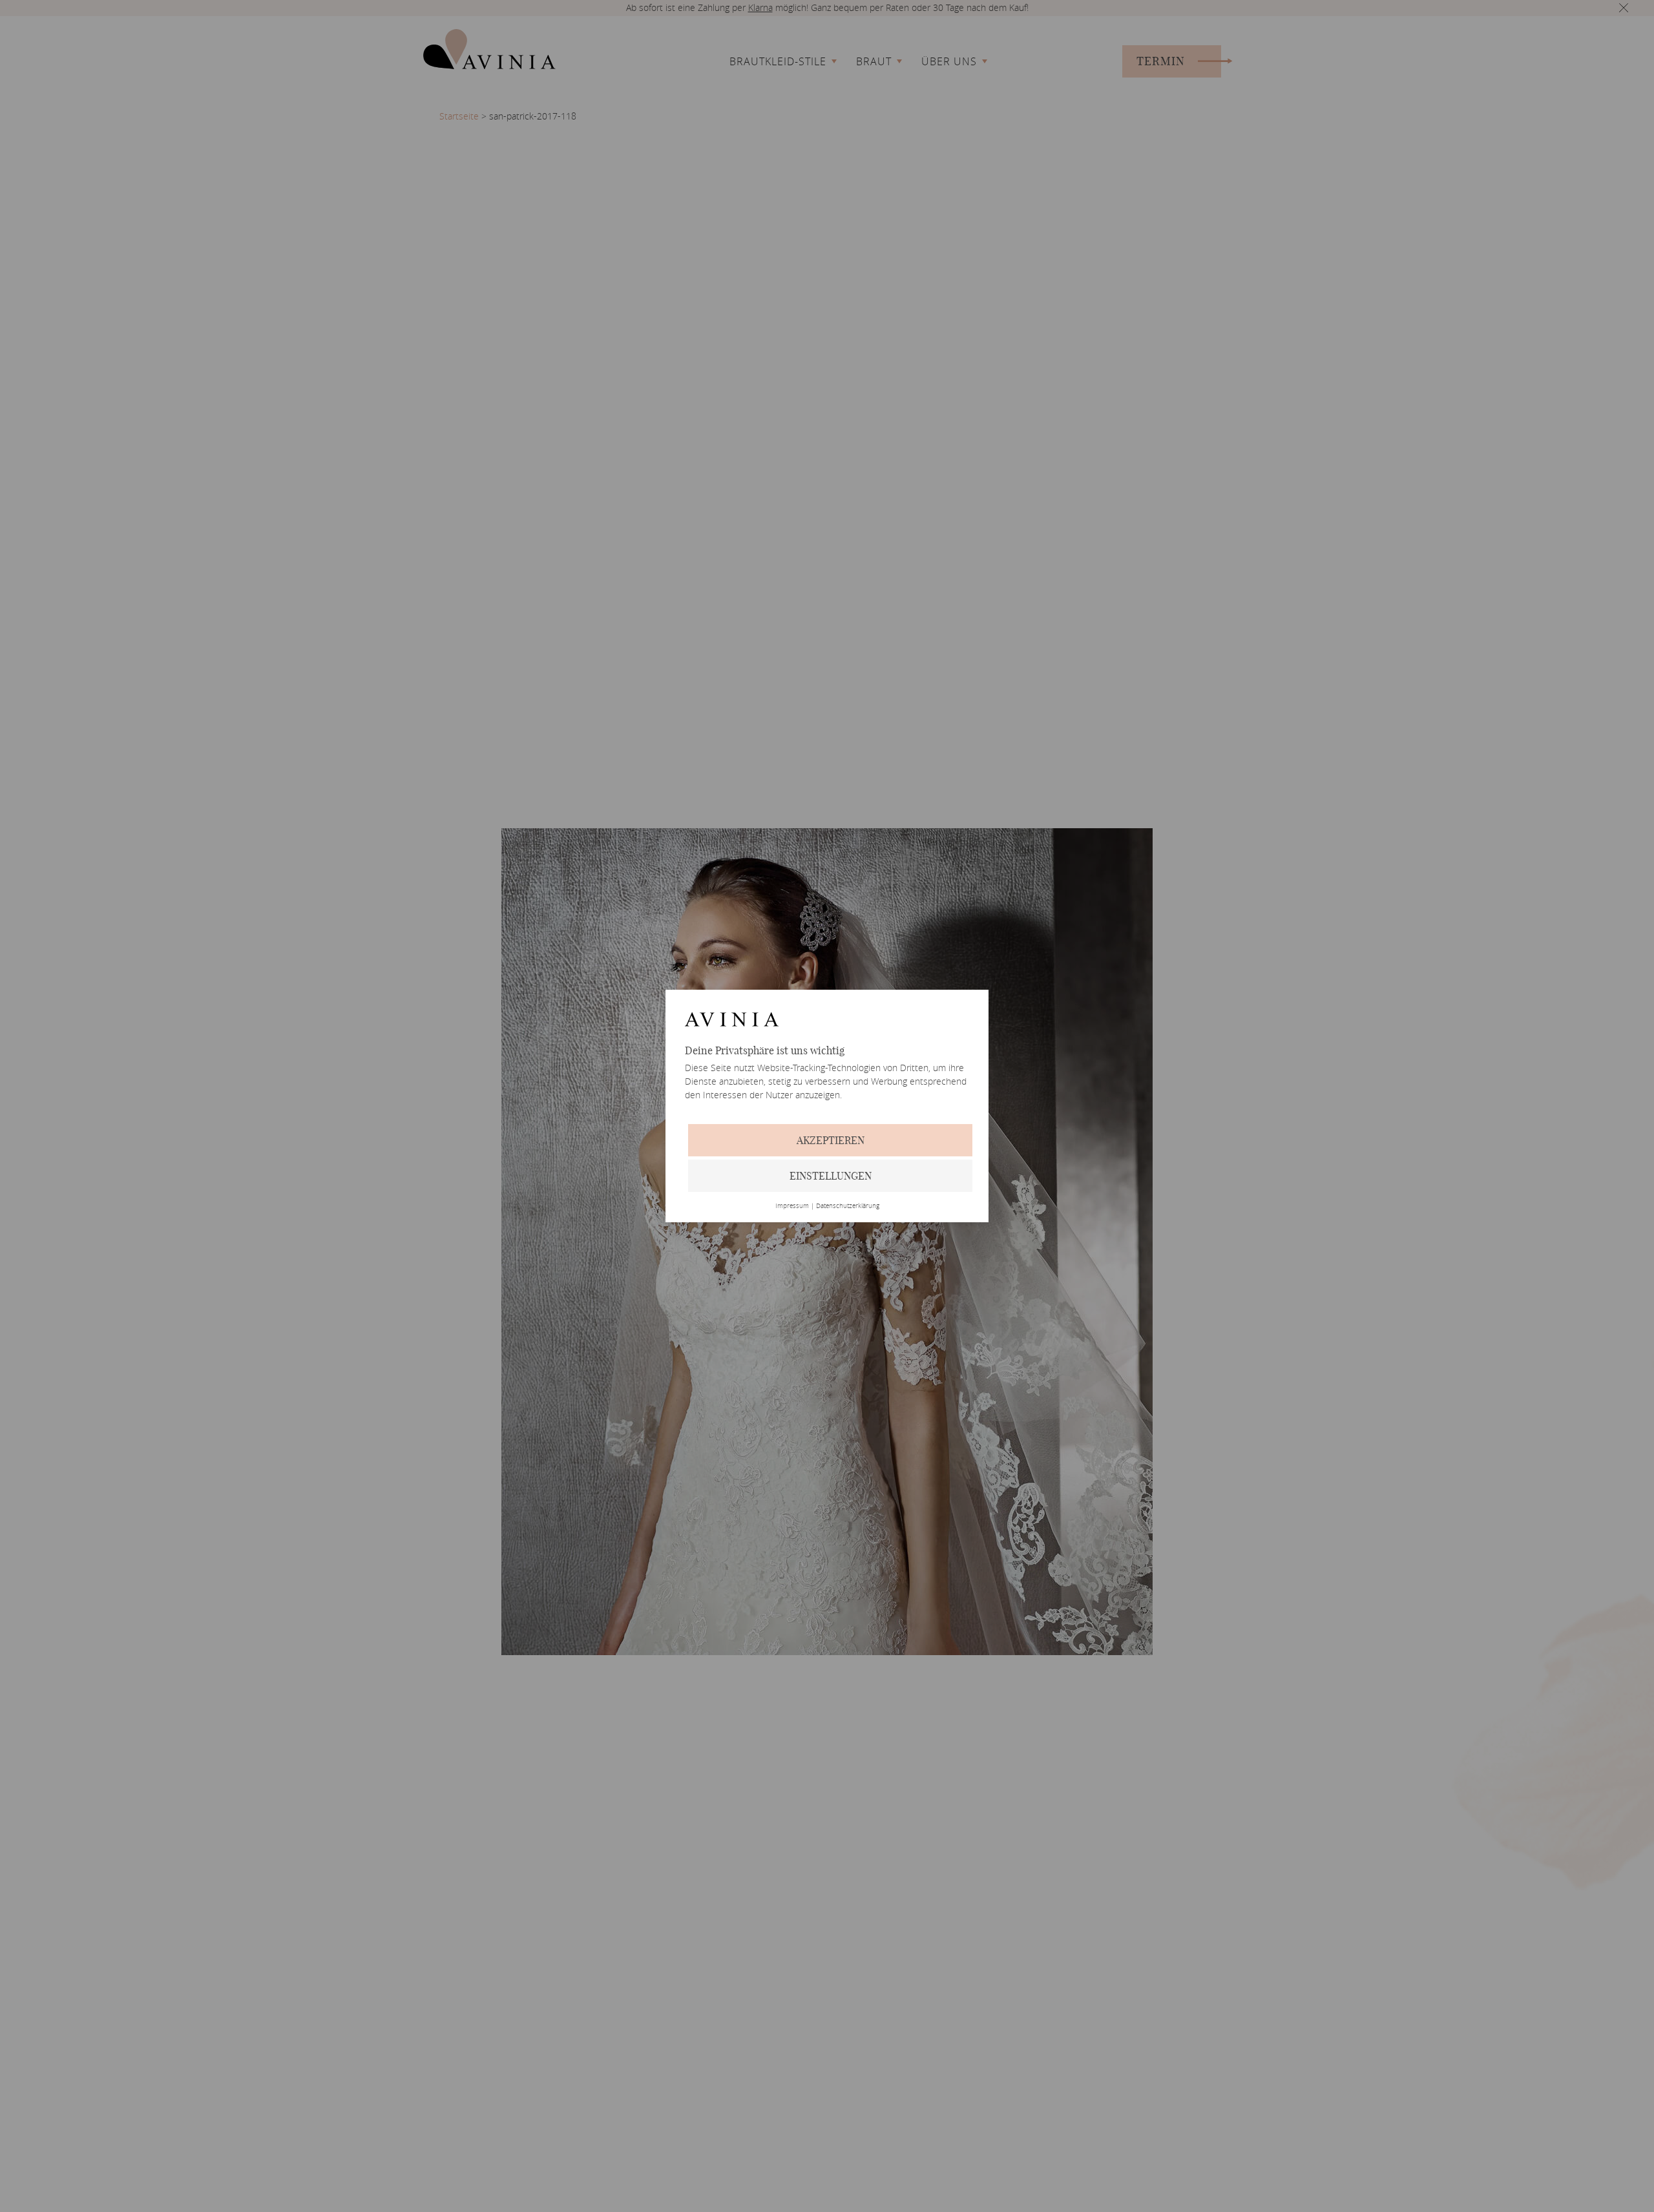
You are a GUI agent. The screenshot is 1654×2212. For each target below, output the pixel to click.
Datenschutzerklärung (848, 1206)
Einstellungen (831, 1176)
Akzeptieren (831, 1140)
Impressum (792, 1206)
